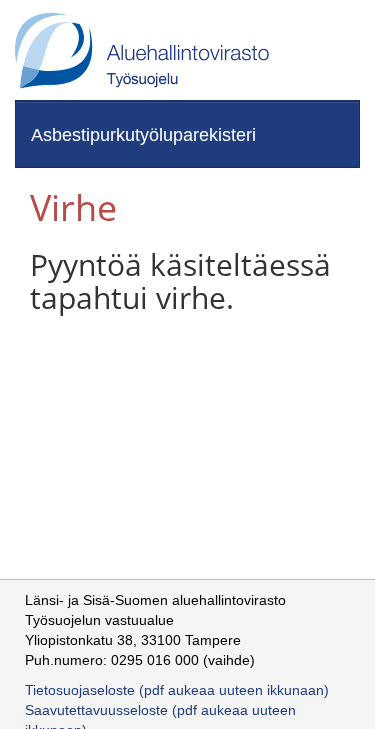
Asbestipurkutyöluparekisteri (143, 135)
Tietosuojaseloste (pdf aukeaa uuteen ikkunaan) (177, 690)
